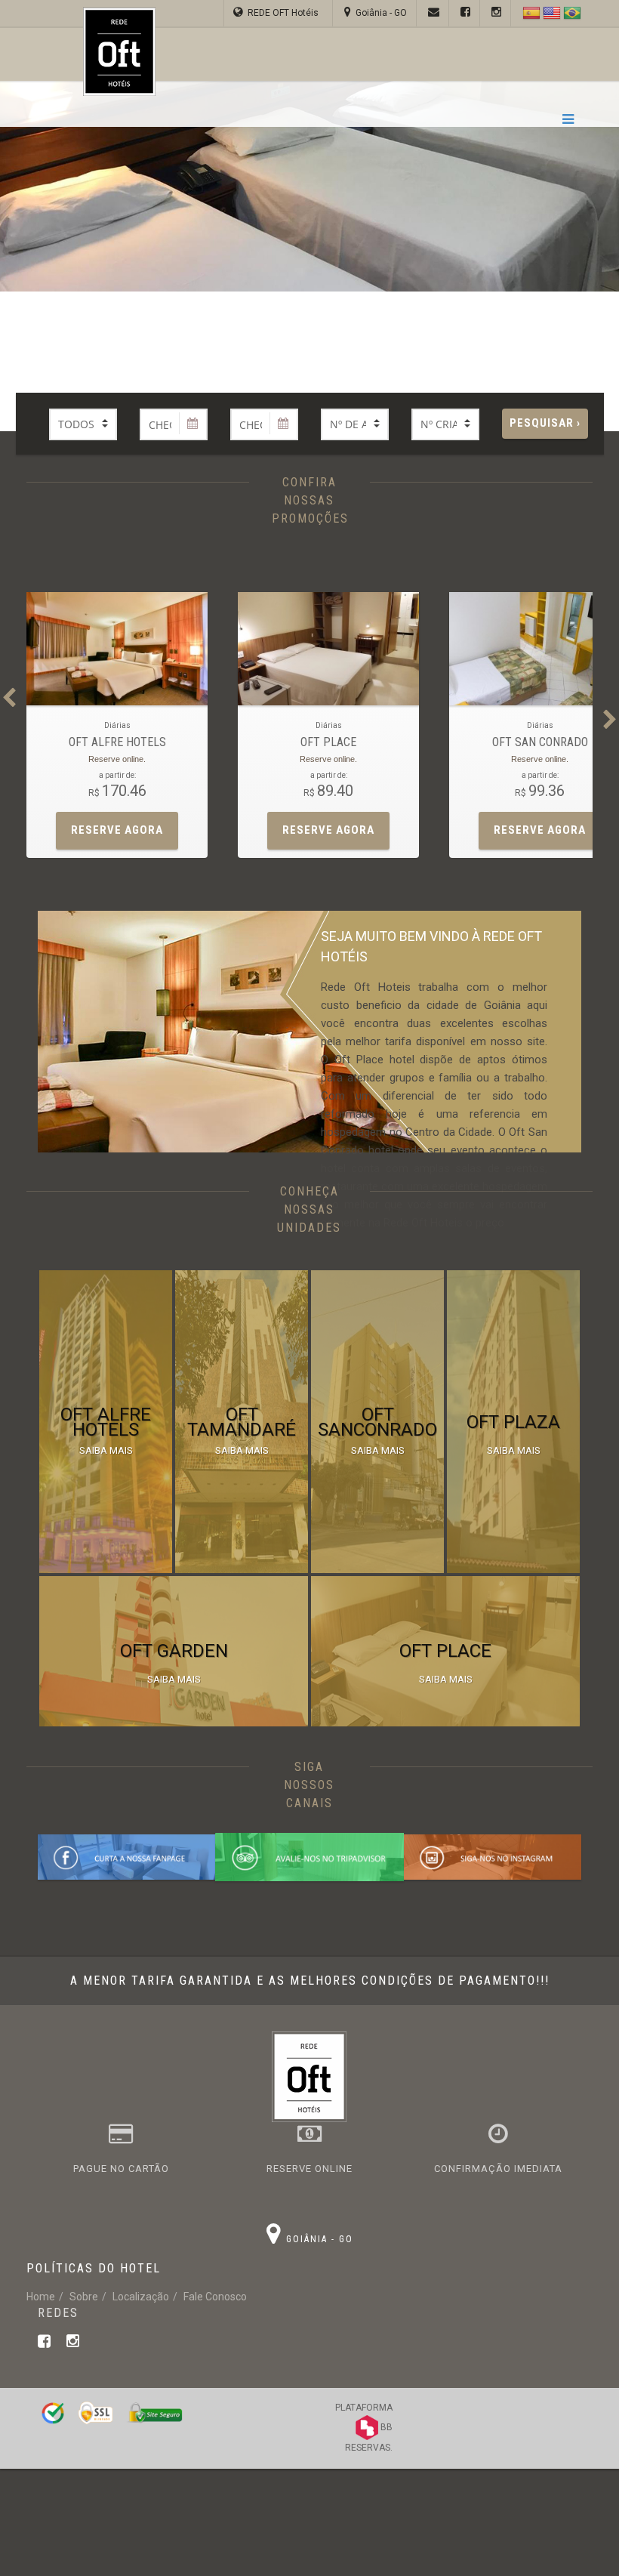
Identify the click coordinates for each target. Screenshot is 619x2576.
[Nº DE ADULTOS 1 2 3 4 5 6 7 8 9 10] (355, 424)
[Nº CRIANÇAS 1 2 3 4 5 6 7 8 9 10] (445, 424)
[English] (552, 13)
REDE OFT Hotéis (283, 13)
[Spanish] (527, 13)
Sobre (84, 2297)
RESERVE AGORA (117, 830)
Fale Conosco (215, 2297)
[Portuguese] (572, 13)
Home (41, 2297)
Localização (141, 2297)
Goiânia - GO (379, 13)
